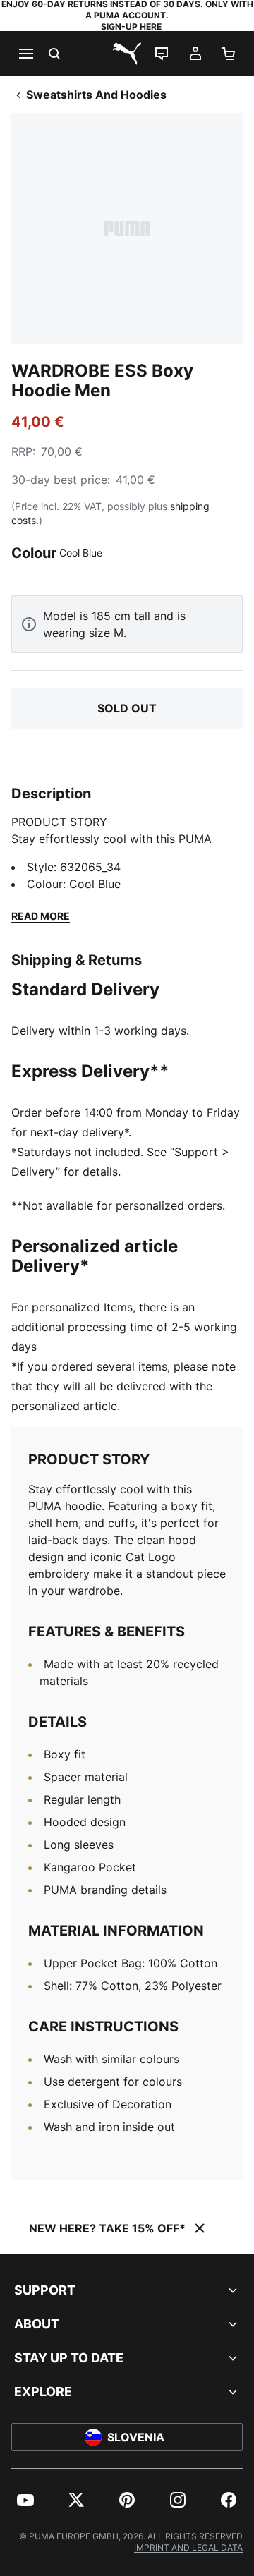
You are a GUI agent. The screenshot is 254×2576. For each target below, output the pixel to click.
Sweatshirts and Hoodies (96, 95)
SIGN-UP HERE (131, 26)
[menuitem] (25, 2500)
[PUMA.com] (127, 54)
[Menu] (25, 54)
